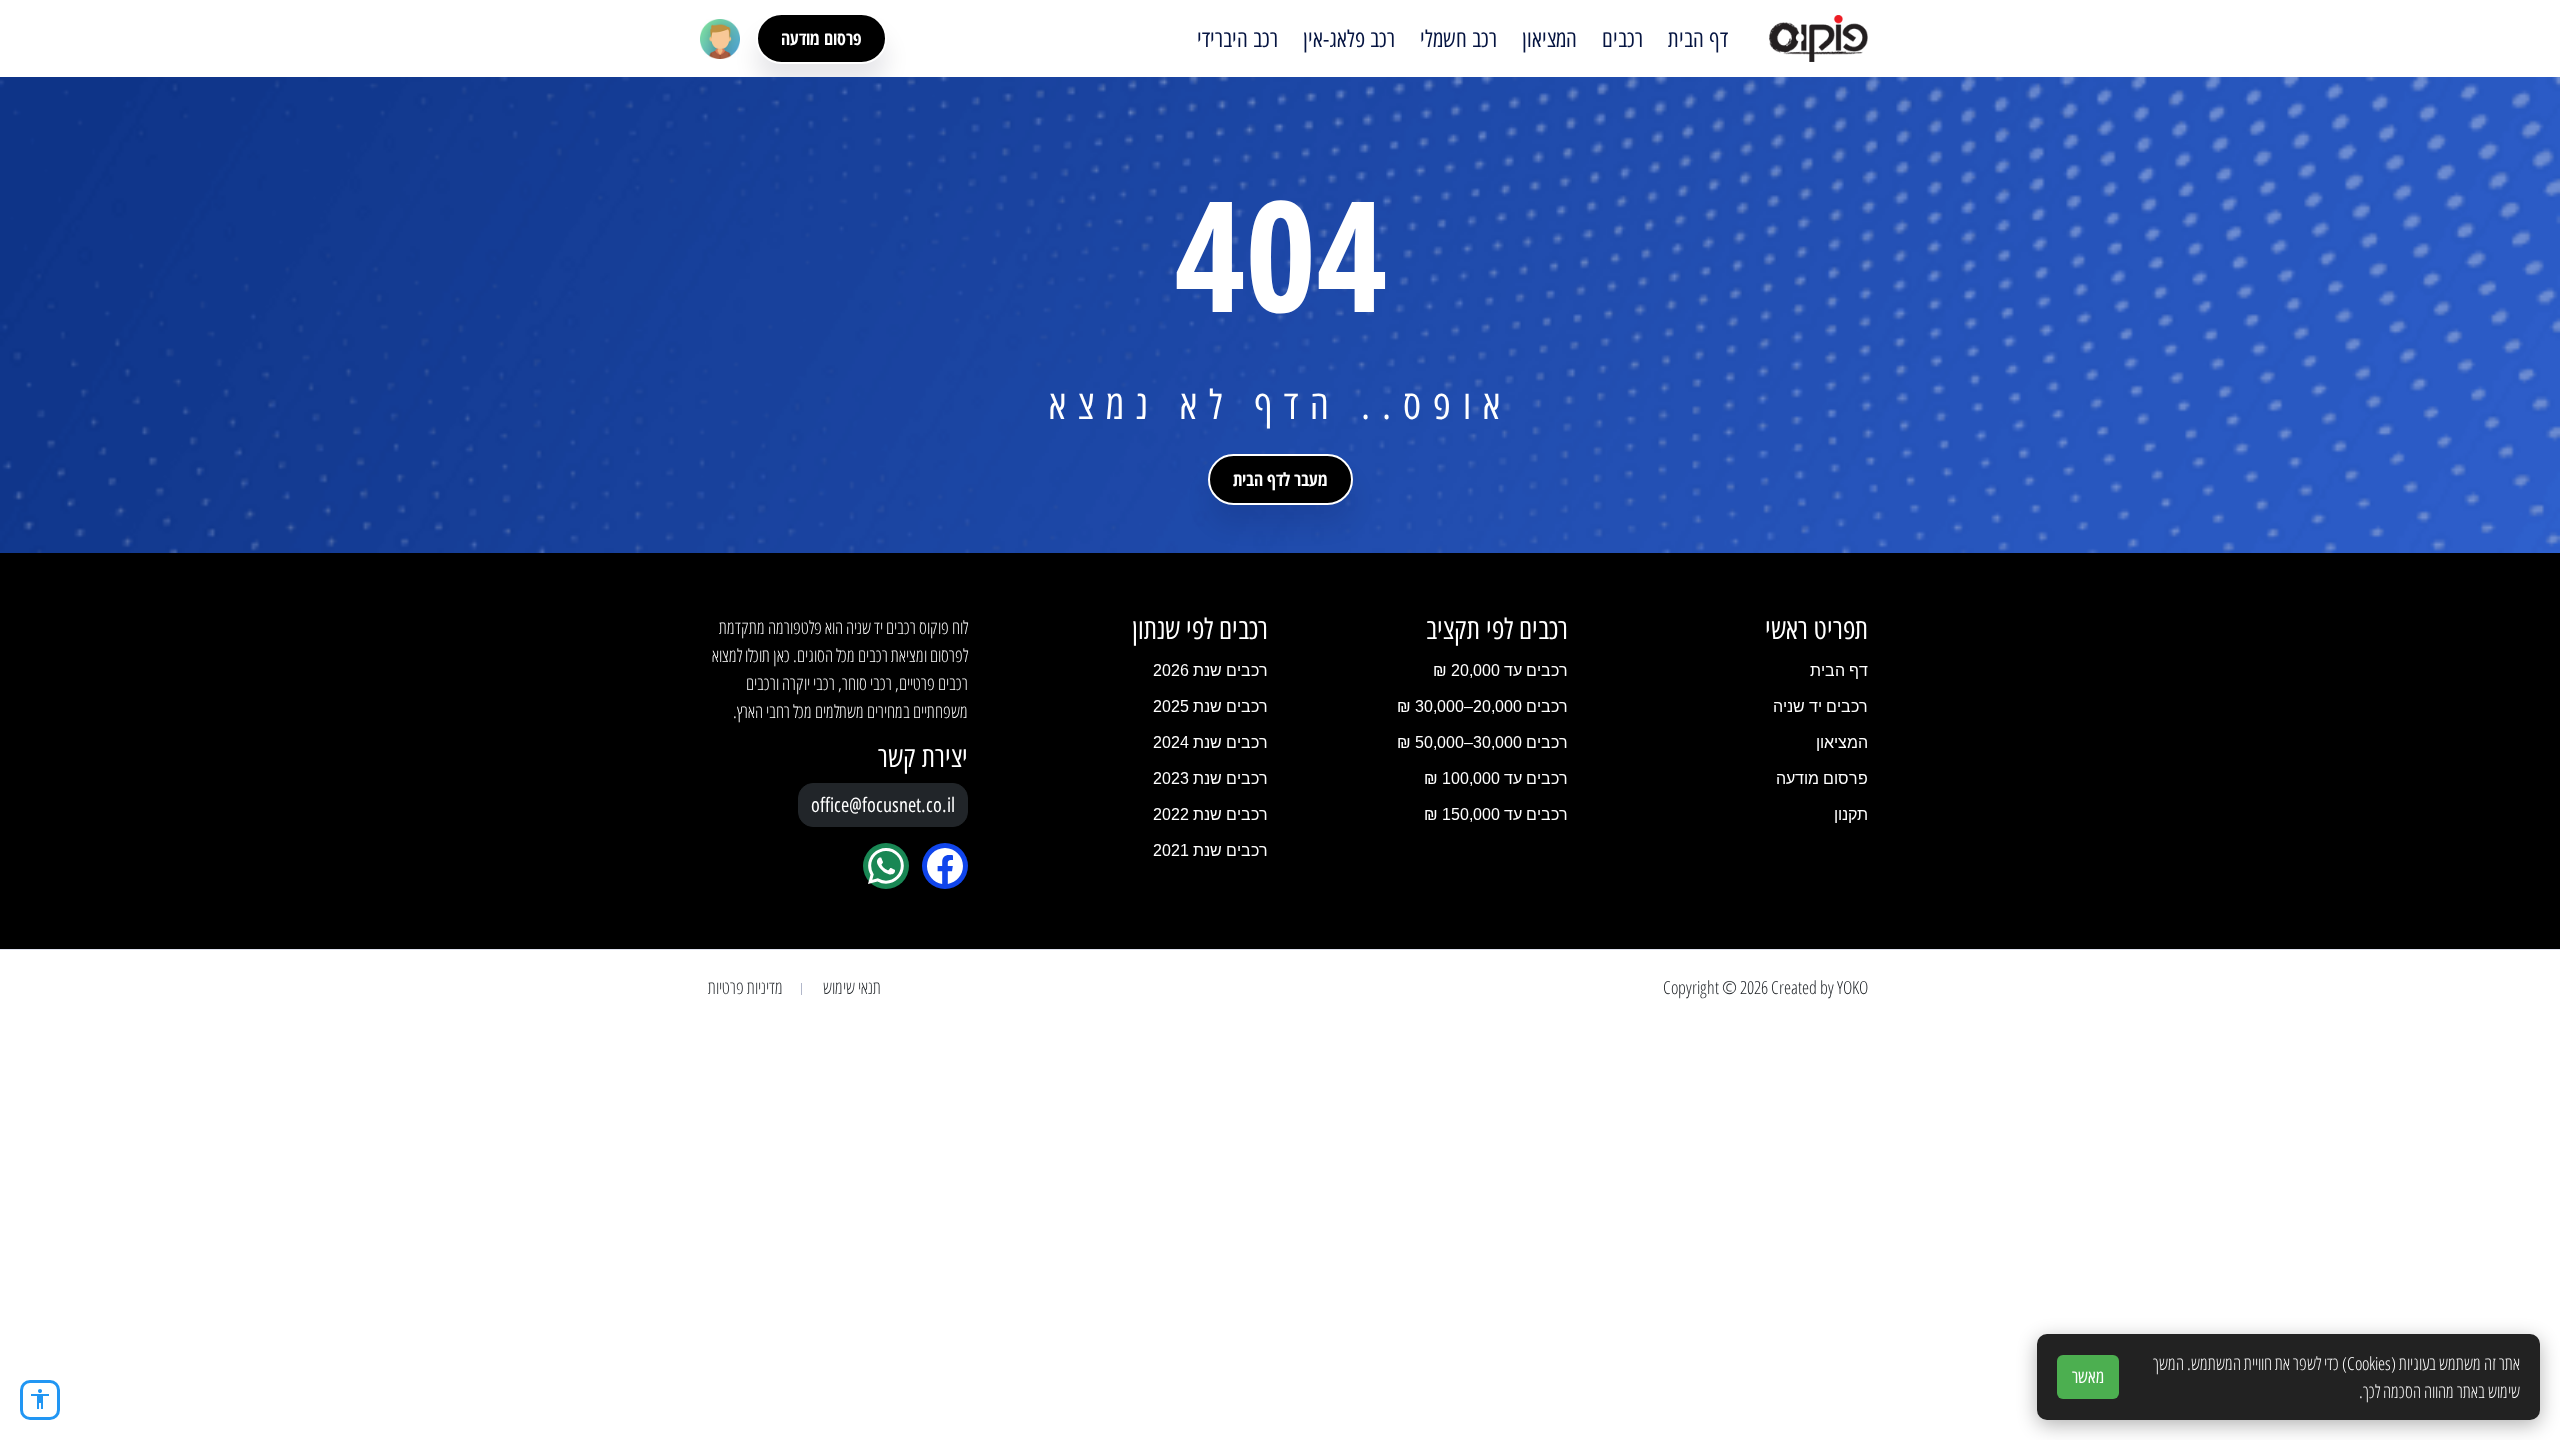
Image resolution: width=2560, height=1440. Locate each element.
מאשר (2088, 1377)
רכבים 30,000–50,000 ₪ (1482, 742)
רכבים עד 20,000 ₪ (1500, 670)
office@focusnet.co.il (883, 805)
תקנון (1851, 814)
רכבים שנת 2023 (1210, 778)
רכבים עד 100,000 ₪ (1496, 778)
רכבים (1622, 39)
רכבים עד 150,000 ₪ (1496, 814)
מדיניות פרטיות (745, 987)
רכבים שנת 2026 (1210, 670)
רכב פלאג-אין (1349, 39)
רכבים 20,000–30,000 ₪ (1482, 706)
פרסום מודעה (821, 38)
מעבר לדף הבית (1280, 479)
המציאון (1549, 39)
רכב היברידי (1237, 39)
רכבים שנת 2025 (1210, 706)
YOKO (1852, 987)
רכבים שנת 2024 (1210, 742)
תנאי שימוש (852, 987)
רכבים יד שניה (1820, 706)
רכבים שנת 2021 (1210, 850)
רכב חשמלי (1458, 39)
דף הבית (1698, 39)
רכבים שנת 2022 (1210, 814)
